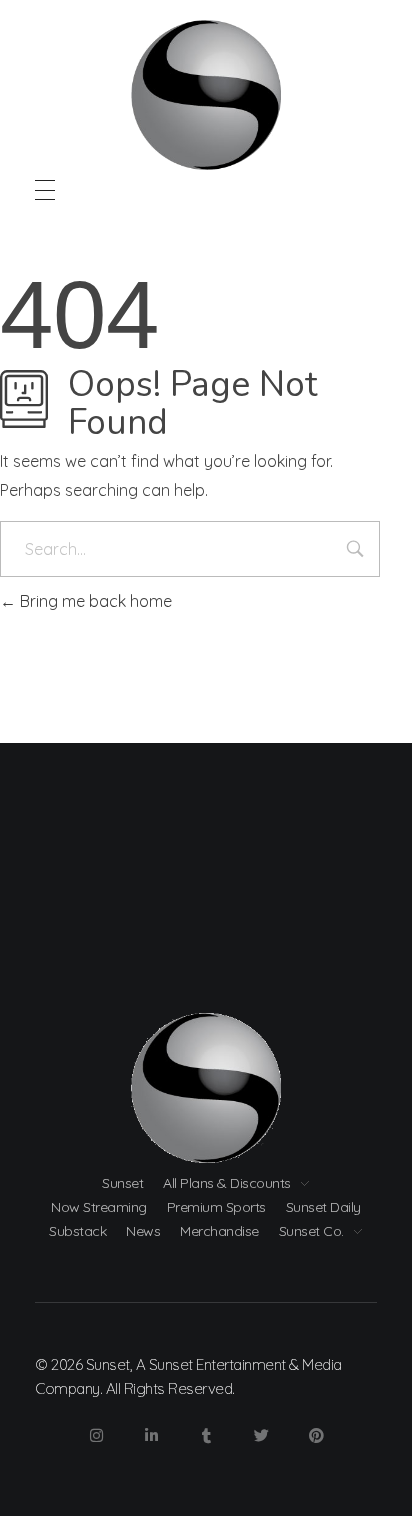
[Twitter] (261, 1436)
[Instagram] (96, 1436)
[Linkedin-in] (151, 1436)
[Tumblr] (206, 1436)
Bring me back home (94, 601)
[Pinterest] (316, 1436)
